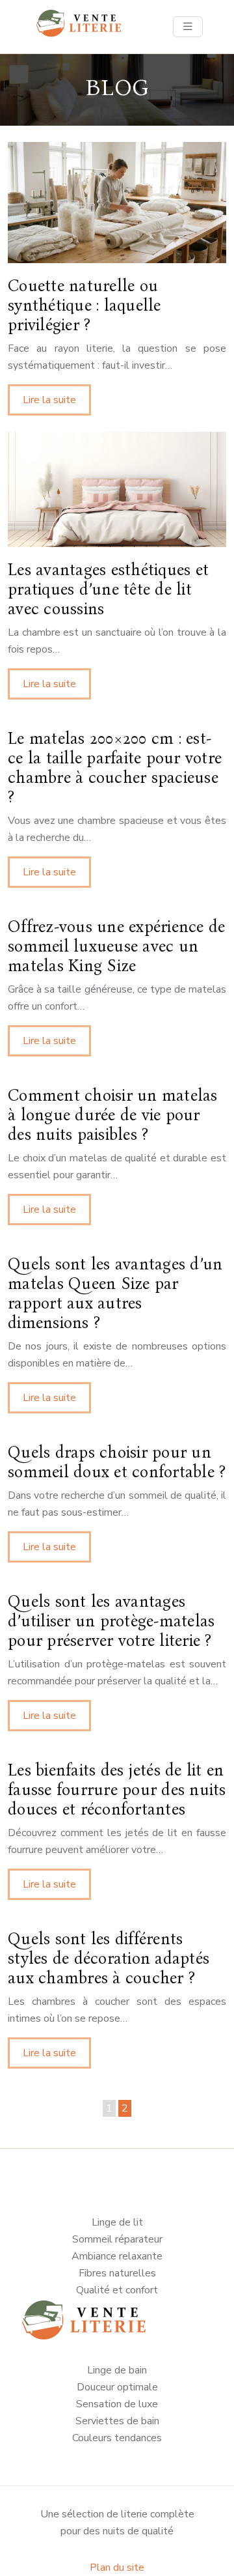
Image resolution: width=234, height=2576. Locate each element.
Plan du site (117, 2568)
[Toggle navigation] (188, 27)
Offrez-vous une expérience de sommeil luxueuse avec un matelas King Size (116, 946)
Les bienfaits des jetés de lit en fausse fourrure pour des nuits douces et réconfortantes (117, 1790)
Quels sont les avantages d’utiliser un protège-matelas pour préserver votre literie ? (111, 1621)
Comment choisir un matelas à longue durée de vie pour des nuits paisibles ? (113, 1115)
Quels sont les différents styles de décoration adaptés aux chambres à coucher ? (109, 1959)
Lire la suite (49, 400)
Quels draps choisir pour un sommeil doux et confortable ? (117, 1462)
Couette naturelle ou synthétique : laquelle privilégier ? (84, 305)
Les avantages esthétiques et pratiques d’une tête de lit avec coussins (108, 589)
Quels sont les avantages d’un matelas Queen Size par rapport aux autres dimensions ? (115, 1294)
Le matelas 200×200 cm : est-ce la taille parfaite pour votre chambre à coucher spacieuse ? (115, 768)
